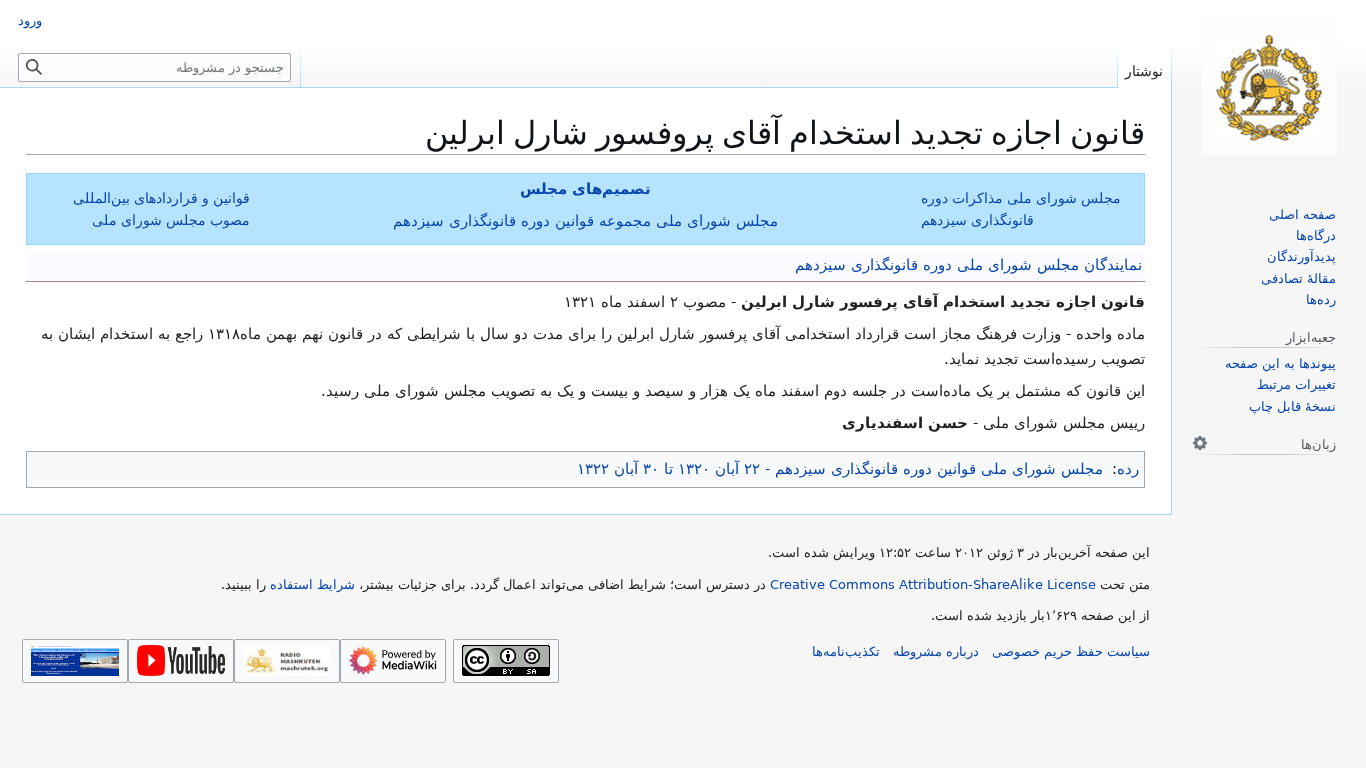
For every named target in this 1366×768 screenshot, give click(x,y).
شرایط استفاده (312, 584)
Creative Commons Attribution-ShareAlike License (933, 584)
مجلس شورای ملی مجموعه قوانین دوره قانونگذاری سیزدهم (585, 221)
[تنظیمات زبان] (1200, 443)
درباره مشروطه (936, 651)
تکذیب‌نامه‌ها (846, 651)
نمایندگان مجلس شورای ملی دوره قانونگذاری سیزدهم (968, 265)
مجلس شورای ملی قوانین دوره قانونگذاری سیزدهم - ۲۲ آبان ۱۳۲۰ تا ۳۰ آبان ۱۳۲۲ (840, 469)
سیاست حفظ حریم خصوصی (1071, 651)
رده (1128, 469)
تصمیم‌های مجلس (585, 189)
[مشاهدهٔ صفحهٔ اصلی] (1269, 88)
